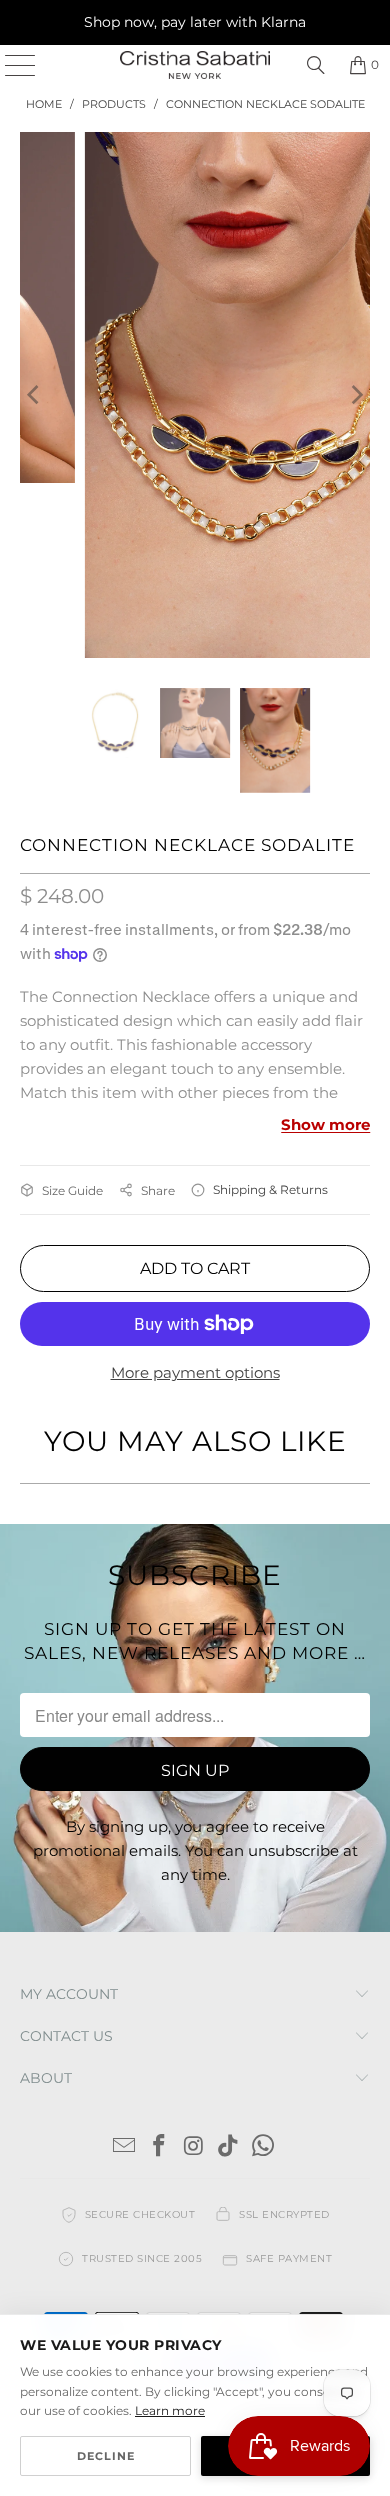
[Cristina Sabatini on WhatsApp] (264, 2147)
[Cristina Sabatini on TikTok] (229, 2147)
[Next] (355, 395)
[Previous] (35, 395)
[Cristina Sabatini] (195, 65)
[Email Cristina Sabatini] (125, 2147)
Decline (106, 2456)
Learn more (170, 2410)
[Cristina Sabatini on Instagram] (194, 2147)
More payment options (195, 1372)
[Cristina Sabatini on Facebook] (159, 2147)
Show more (325, 1124)
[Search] (316, 65)
